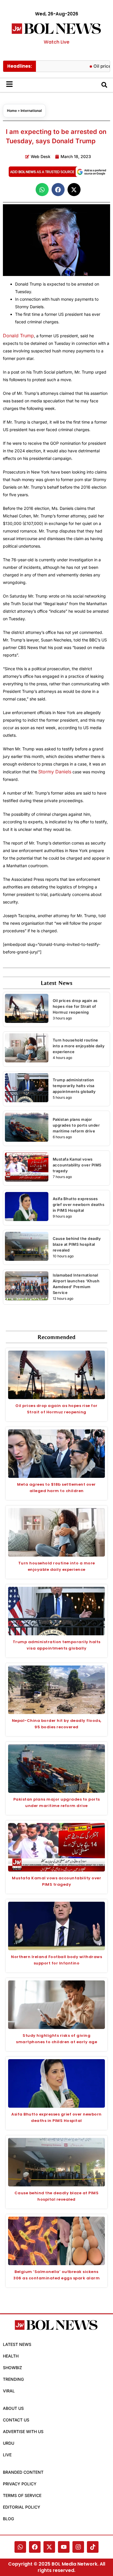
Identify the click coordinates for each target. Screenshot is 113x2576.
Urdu (9, 2443)
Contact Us (16, 2420)
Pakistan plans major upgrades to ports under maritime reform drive (76, 1125)
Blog (8, 2519)
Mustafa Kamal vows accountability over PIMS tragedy (77, 1165)
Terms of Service (22, 2495)
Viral (9, 2391)
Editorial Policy (22, 2507)
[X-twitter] (49, 2547)
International (31, 111)
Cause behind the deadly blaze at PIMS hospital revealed (77, 1244)
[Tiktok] (93, 2547)
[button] (42, 190)
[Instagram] (78, 2547)
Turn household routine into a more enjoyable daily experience (79, 1046)
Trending (13, 2379)
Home (12, 111)
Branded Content (23, 2472)
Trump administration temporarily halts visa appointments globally (74, 1086)
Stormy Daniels (55, 772)
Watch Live (57, 42)
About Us (13, 2408)
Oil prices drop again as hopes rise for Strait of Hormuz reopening (75, 1006)
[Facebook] (35, 2547)
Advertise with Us (23, 2431)
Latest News (17, 2344)
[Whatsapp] (20, 2547)
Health (11, 2356)
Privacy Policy (20, 2484)
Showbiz (12, 2368)
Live (7, 2455)
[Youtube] (64, 2547)
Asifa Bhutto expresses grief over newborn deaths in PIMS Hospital (79, 1204)
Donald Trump (18, 336)
